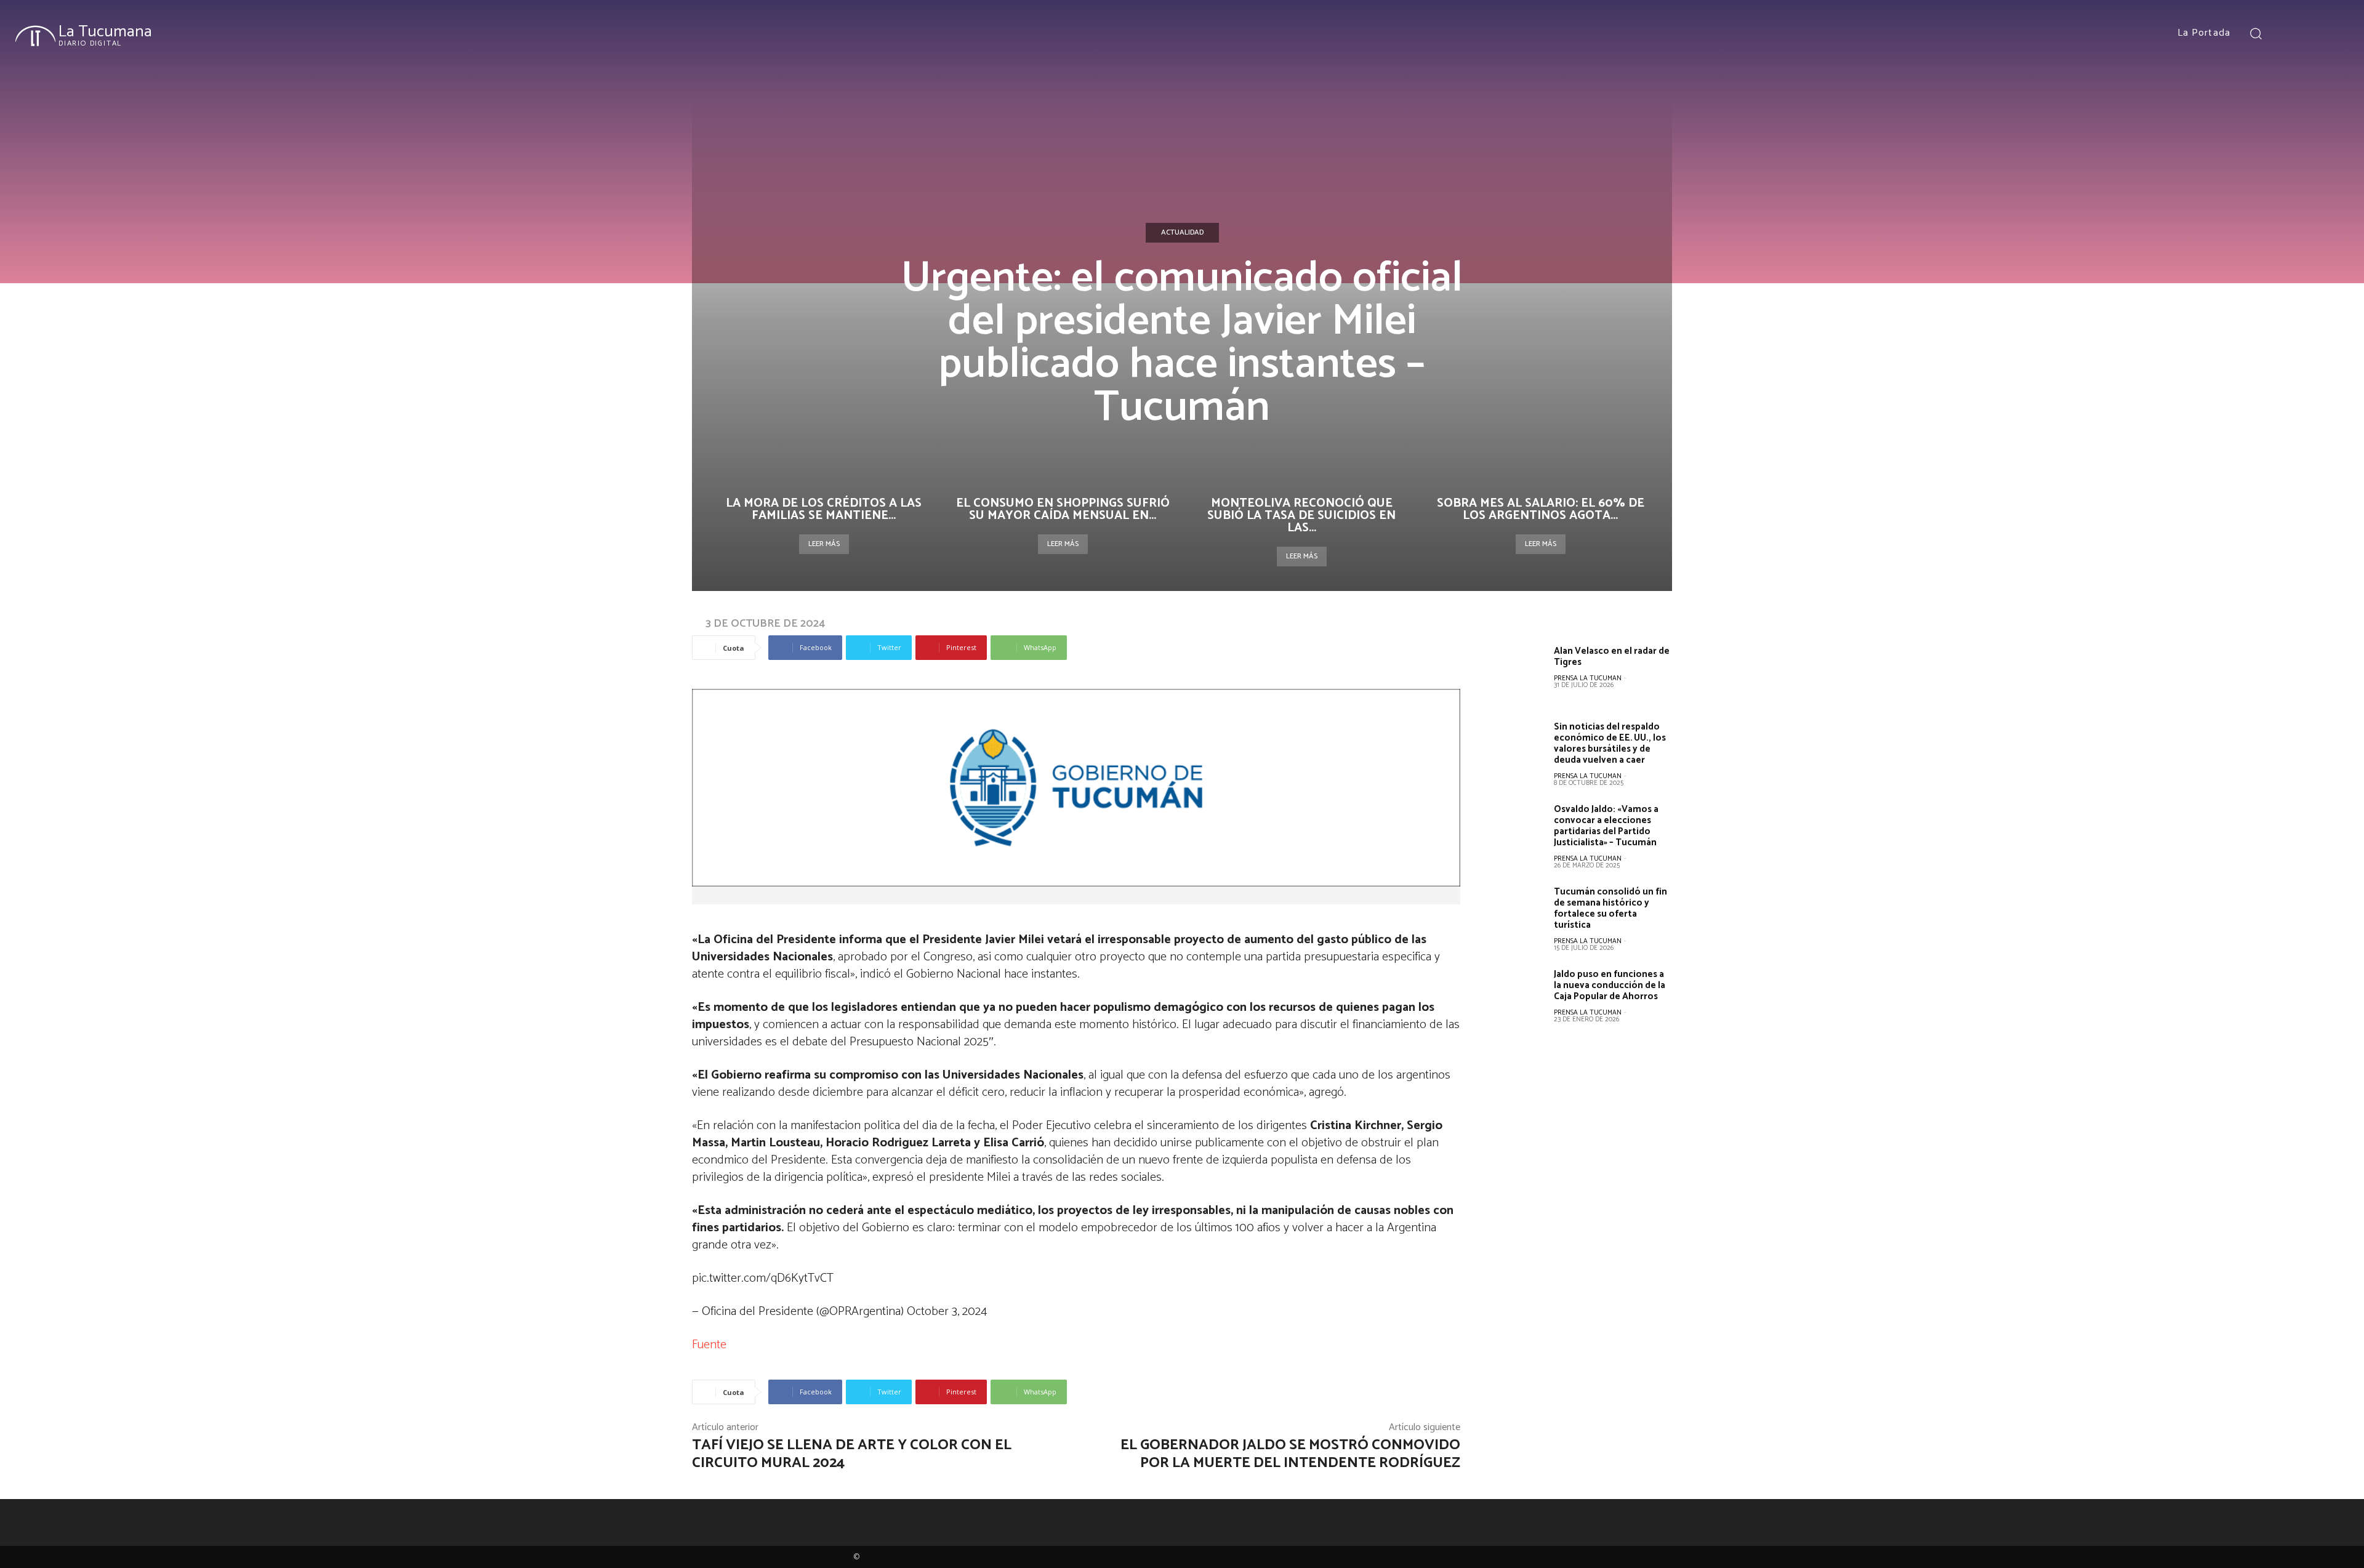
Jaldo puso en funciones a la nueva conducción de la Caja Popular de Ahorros (1610, 985)
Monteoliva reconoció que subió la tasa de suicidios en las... (1301, 516)
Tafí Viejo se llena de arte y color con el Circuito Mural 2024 (852, 1454)
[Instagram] (2312, 33)
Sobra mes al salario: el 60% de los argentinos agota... (1541, 509)
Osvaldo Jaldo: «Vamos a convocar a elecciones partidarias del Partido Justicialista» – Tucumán (1606, 826)
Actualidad (1182, 232)
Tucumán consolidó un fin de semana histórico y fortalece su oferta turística (1610, 908)
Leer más (824, 544)
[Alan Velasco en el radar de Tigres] (1517, 673)
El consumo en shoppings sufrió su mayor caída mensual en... (1063, 509)
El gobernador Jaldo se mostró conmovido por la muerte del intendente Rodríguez (1290, 1454)
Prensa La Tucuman (1588, 678)
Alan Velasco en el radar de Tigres (1612, 657)
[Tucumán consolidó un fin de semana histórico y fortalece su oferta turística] (1517, 914)
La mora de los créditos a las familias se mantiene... (824, 509)
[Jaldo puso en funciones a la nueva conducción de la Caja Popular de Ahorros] (1517, 996)
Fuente (709, 1345)
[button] (2256, 33)
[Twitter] (2334, 33)
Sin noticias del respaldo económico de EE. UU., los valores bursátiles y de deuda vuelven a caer (1610, 743)
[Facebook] (2290, 33)
